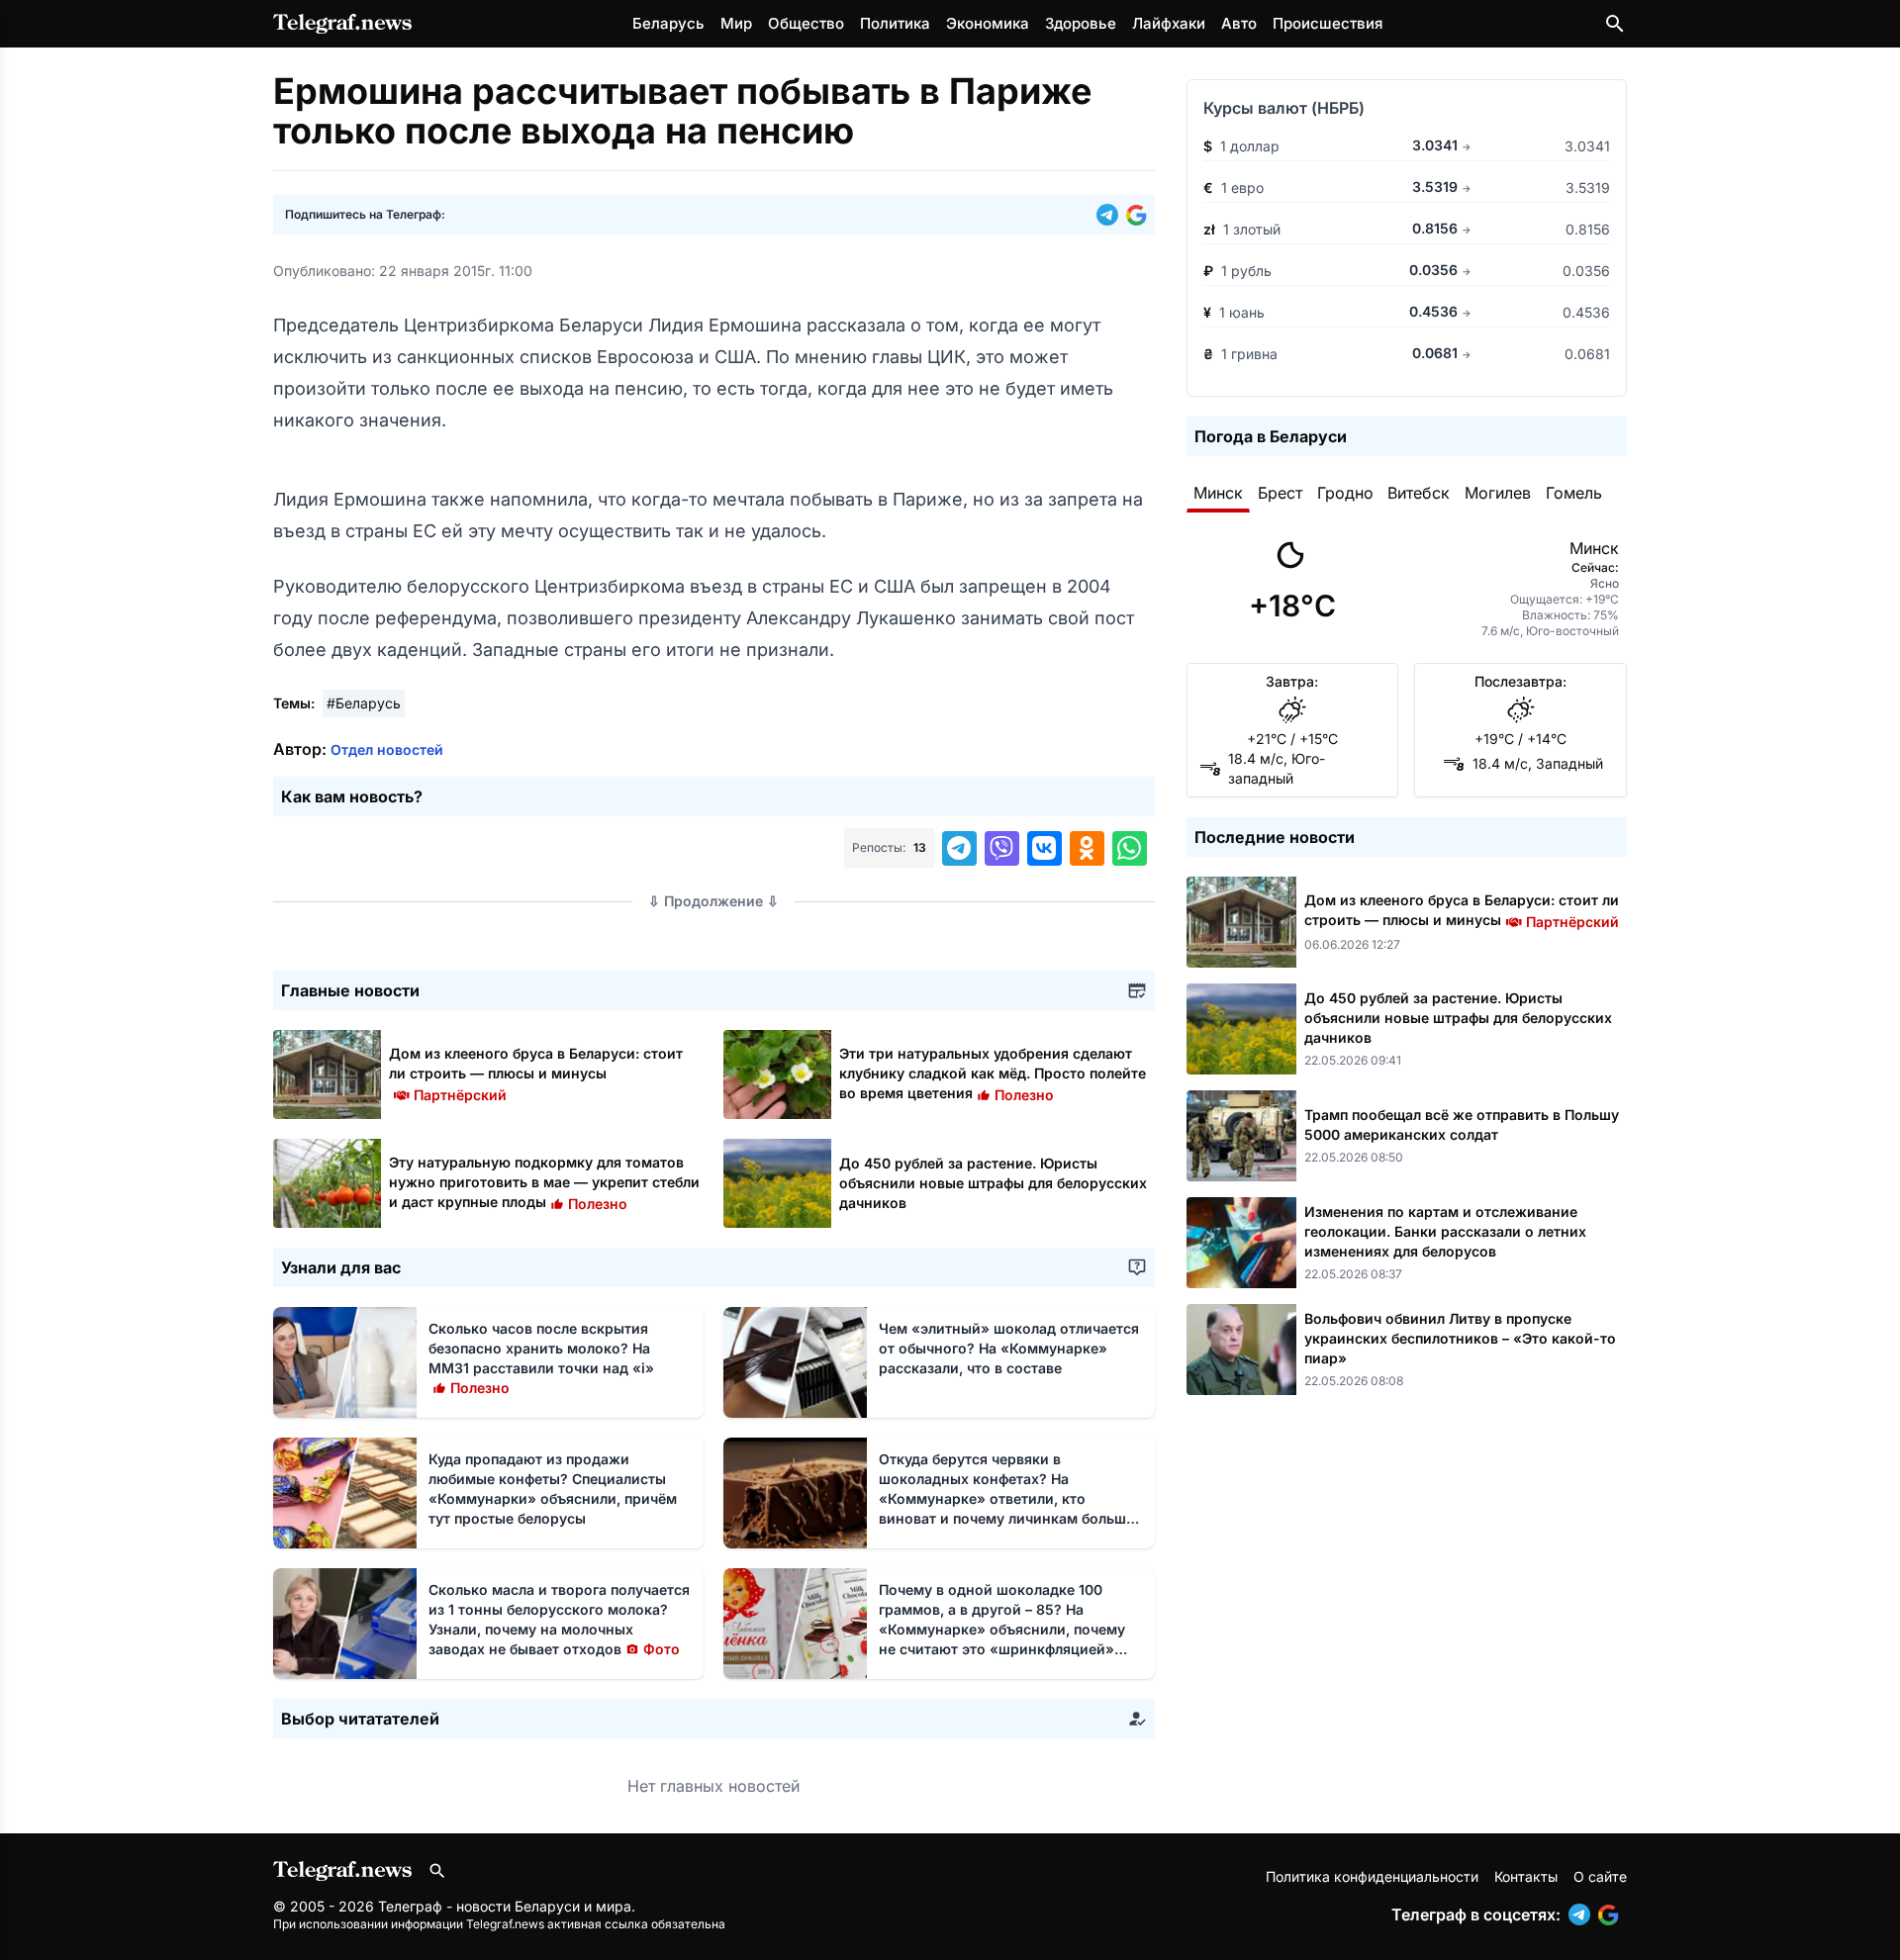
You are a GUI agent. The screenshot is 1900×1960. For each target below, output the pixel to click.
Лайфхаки (1169, 23)
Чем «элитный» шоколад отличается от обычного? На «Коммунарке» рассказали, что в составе (1009, 1348)
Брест (1280, 493)
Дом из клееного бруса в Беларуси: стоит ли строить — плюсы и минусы (536, 1073)
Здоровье (1081, 23)
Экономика (988, 23)
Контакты (1526, 1876)
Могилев (1498, 493)
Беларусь (668, 23)
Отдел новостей (387, 749)
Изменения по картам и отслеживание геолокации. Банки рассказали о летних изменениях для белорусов (1445, 1231)
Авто (1239, 23)
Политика (895, 23)
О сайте (1600, 1876)
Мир (736, 23)
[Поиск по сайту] (1615, 24)
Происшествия (1328, 23)
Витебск (1419, 493)
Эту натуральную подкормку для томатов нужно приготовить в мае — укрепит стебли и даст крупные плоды (544, 1182)
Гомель (1574, 493)
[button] (1111, 215)
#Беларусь (364, 703)
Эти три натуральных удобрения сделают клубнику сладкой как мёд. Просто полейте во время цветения (993, 1073)
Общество (806, 23)
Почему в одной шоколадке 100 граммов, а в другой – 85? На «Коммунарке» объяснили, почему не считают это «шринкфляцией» (1002, 1629)
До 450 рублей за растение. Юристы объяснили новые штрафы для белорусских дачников (993, 1183)
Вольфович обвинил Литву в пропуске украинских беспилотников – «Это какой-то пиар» (1460, 1338)
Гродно (1345, 493)
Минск (1218, 493)
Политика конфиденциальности (1372, 1876)
